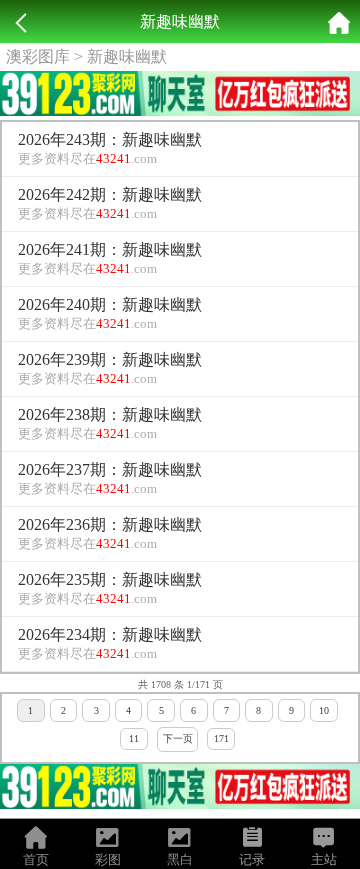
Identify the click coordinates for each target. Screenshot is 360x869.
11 (134, 738)
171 (221, 738)
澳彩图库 (38, 56)
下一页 (178, 738)
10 (324, 710)
